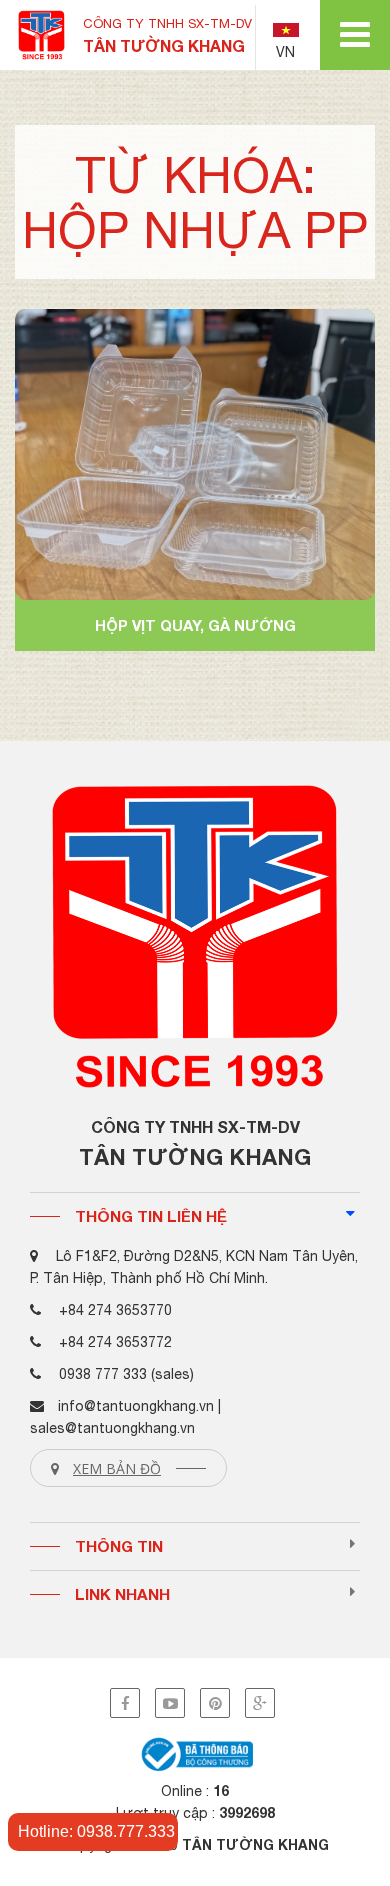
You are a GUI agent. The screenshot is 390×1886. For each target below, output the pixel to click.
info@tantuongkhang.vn (136, 1406)
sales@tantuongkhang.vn (112, 1428)
